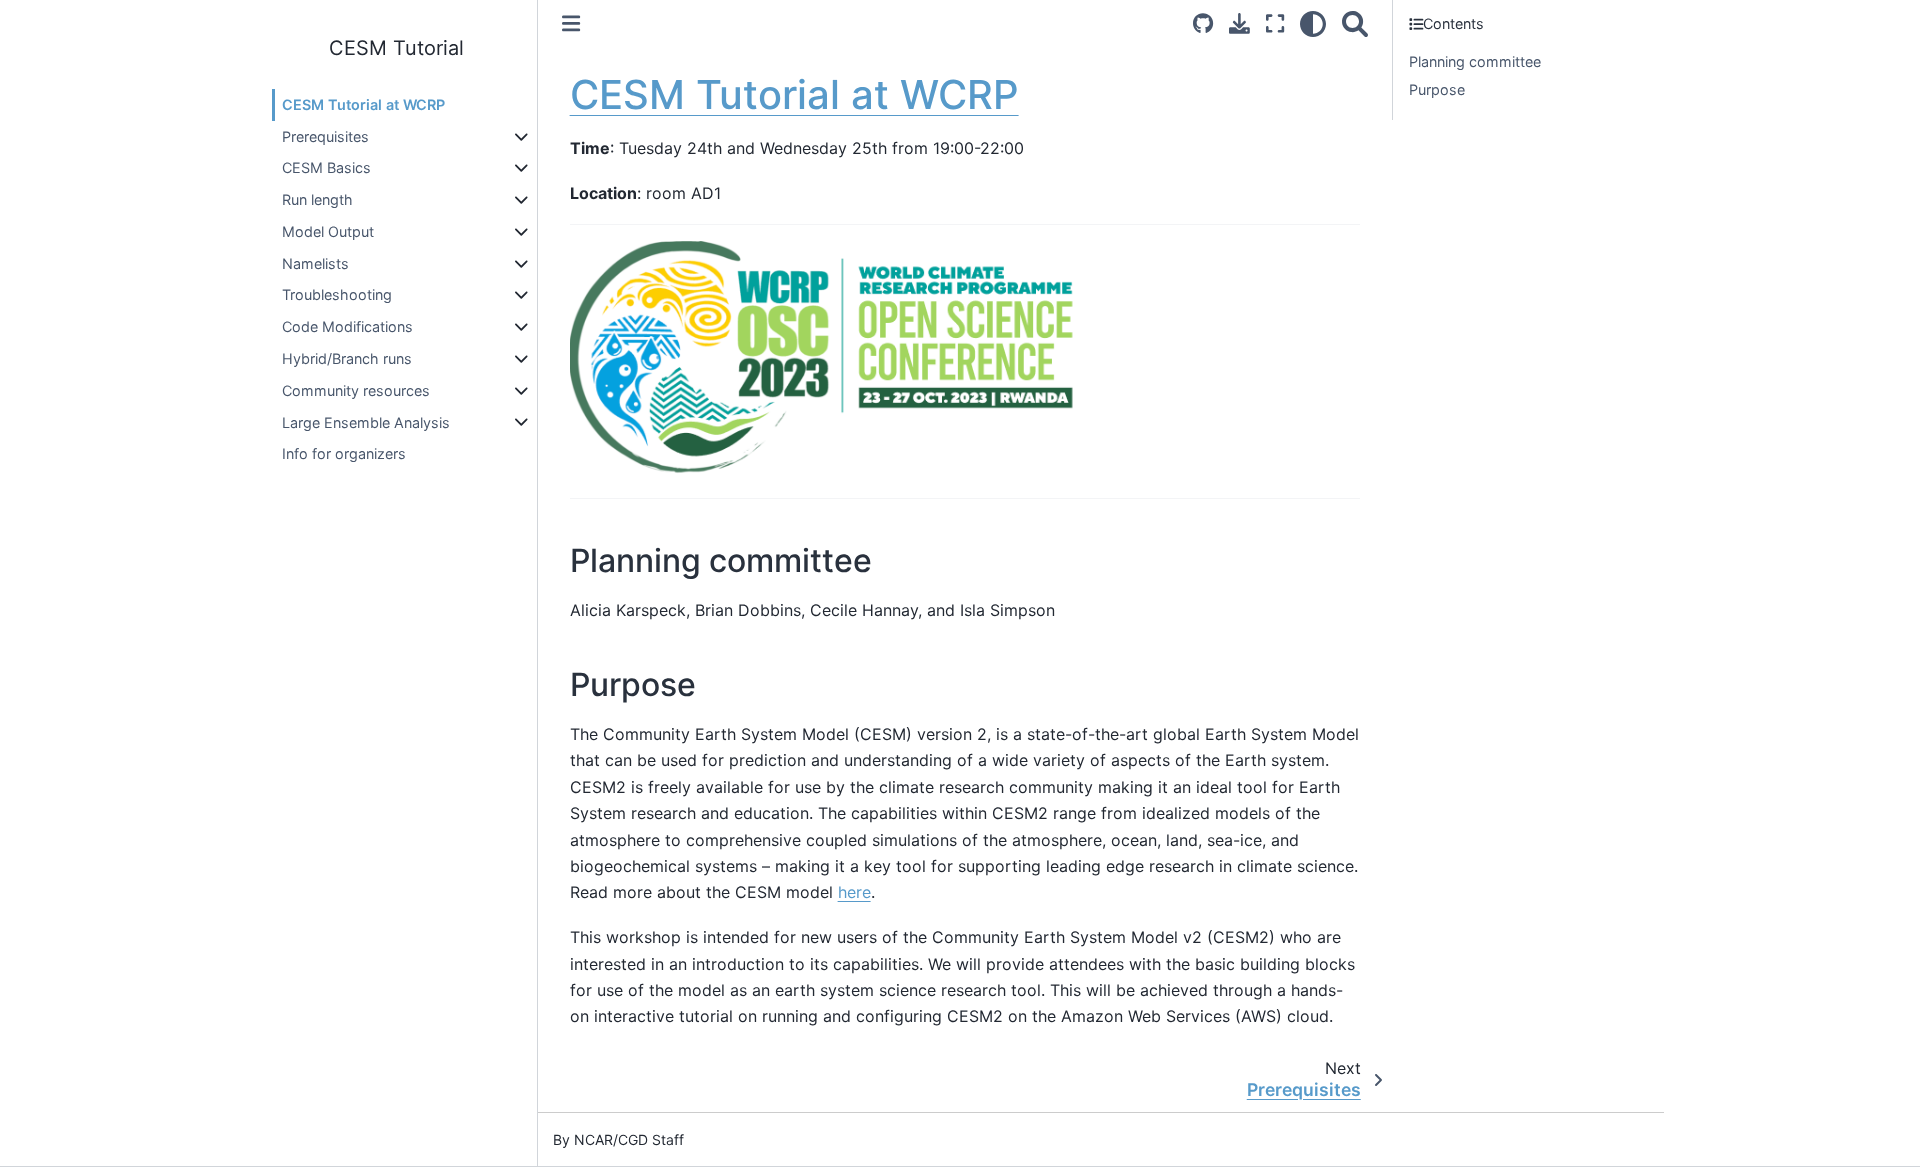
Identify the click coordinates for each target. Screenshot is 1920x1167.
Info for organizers (344, 453)
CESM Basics (326, 168)
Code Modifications (347, 326)
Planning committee (1475, 61)
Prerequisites (325, 136)
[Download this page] (1239, 23)
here (854, 892)
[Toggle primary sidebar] (571, 23)
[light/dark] (1313, 23)
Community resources (356, 390)
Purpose (1437, 89)
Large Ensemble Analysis (366, 422)
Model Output (328, 231)
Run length (317, 199)
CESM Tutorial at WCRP (363, 104)
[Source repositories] (1203, 23)
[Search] (1355, 23)
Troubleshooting (337, 295)
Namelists (315, 263)
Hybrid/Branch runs (347, 358)
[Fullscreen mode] (1275, 23)
